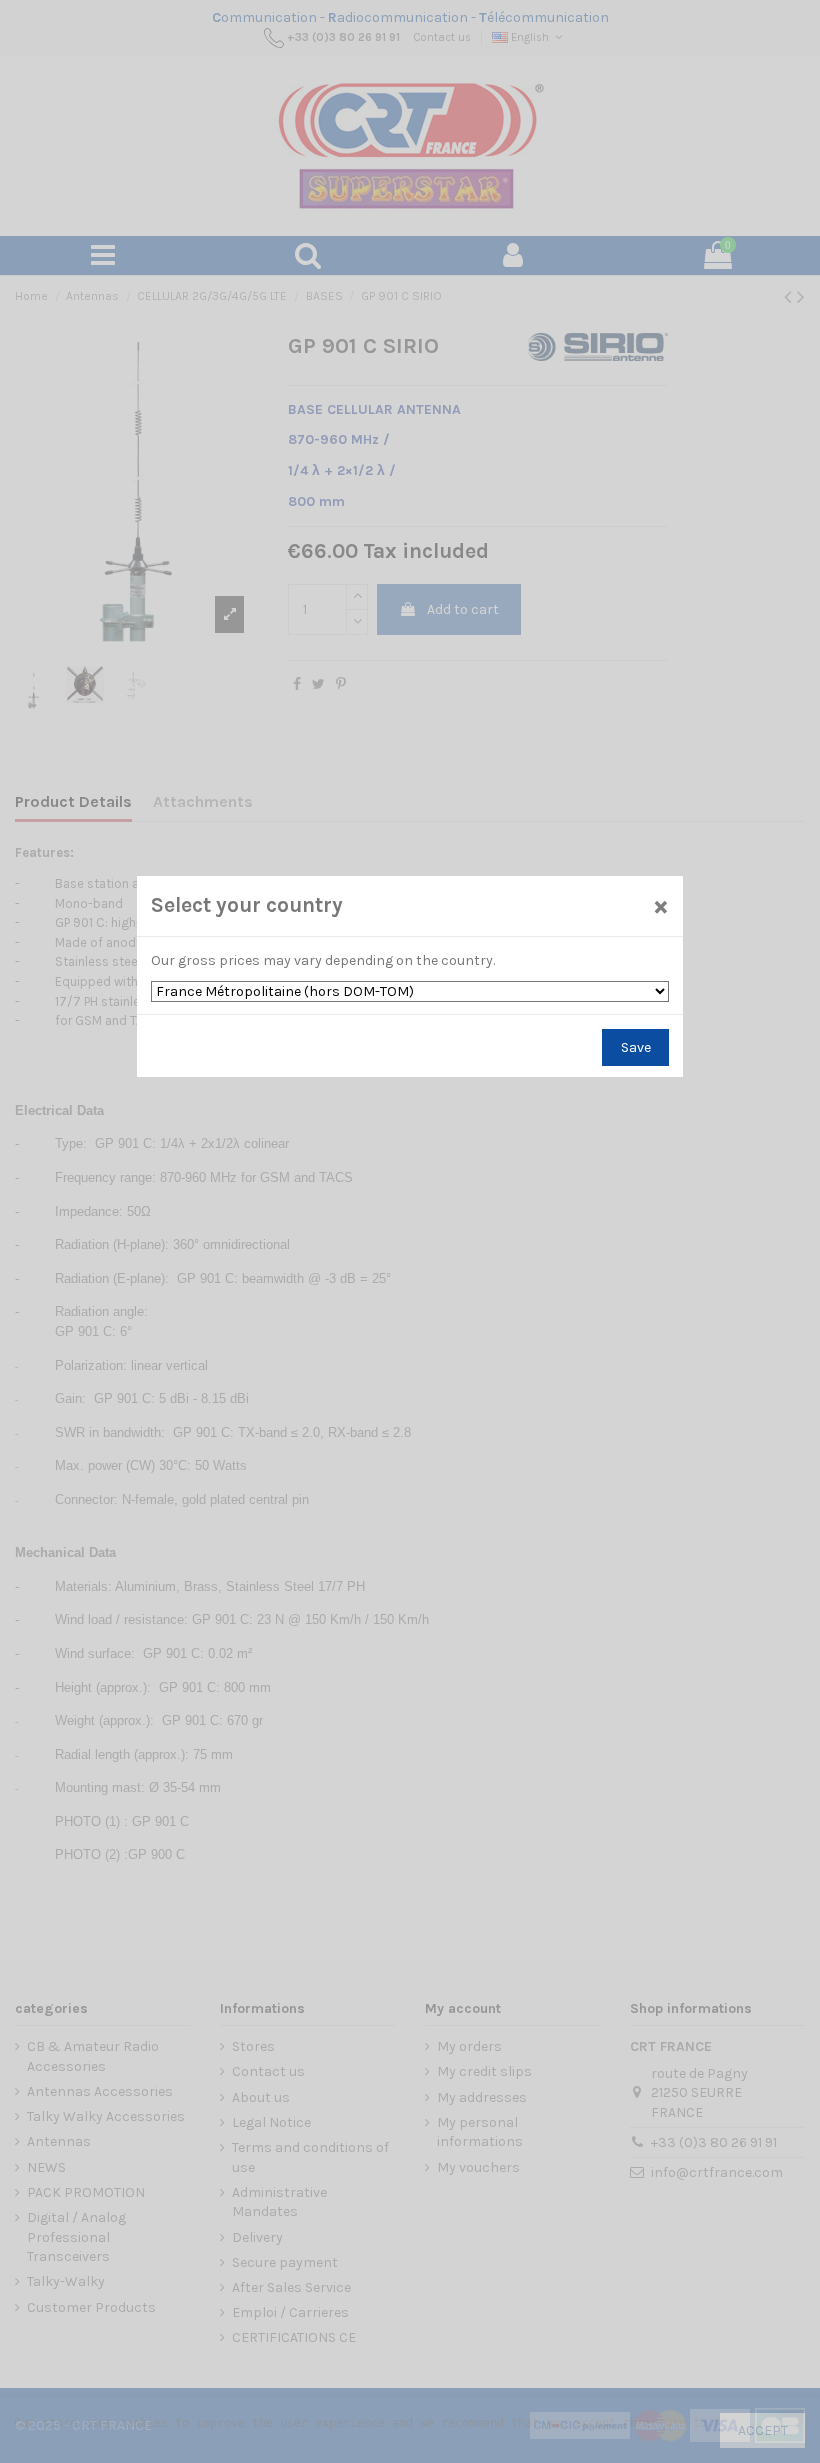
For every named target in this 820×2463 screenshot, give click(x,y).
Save (636, 1047)
